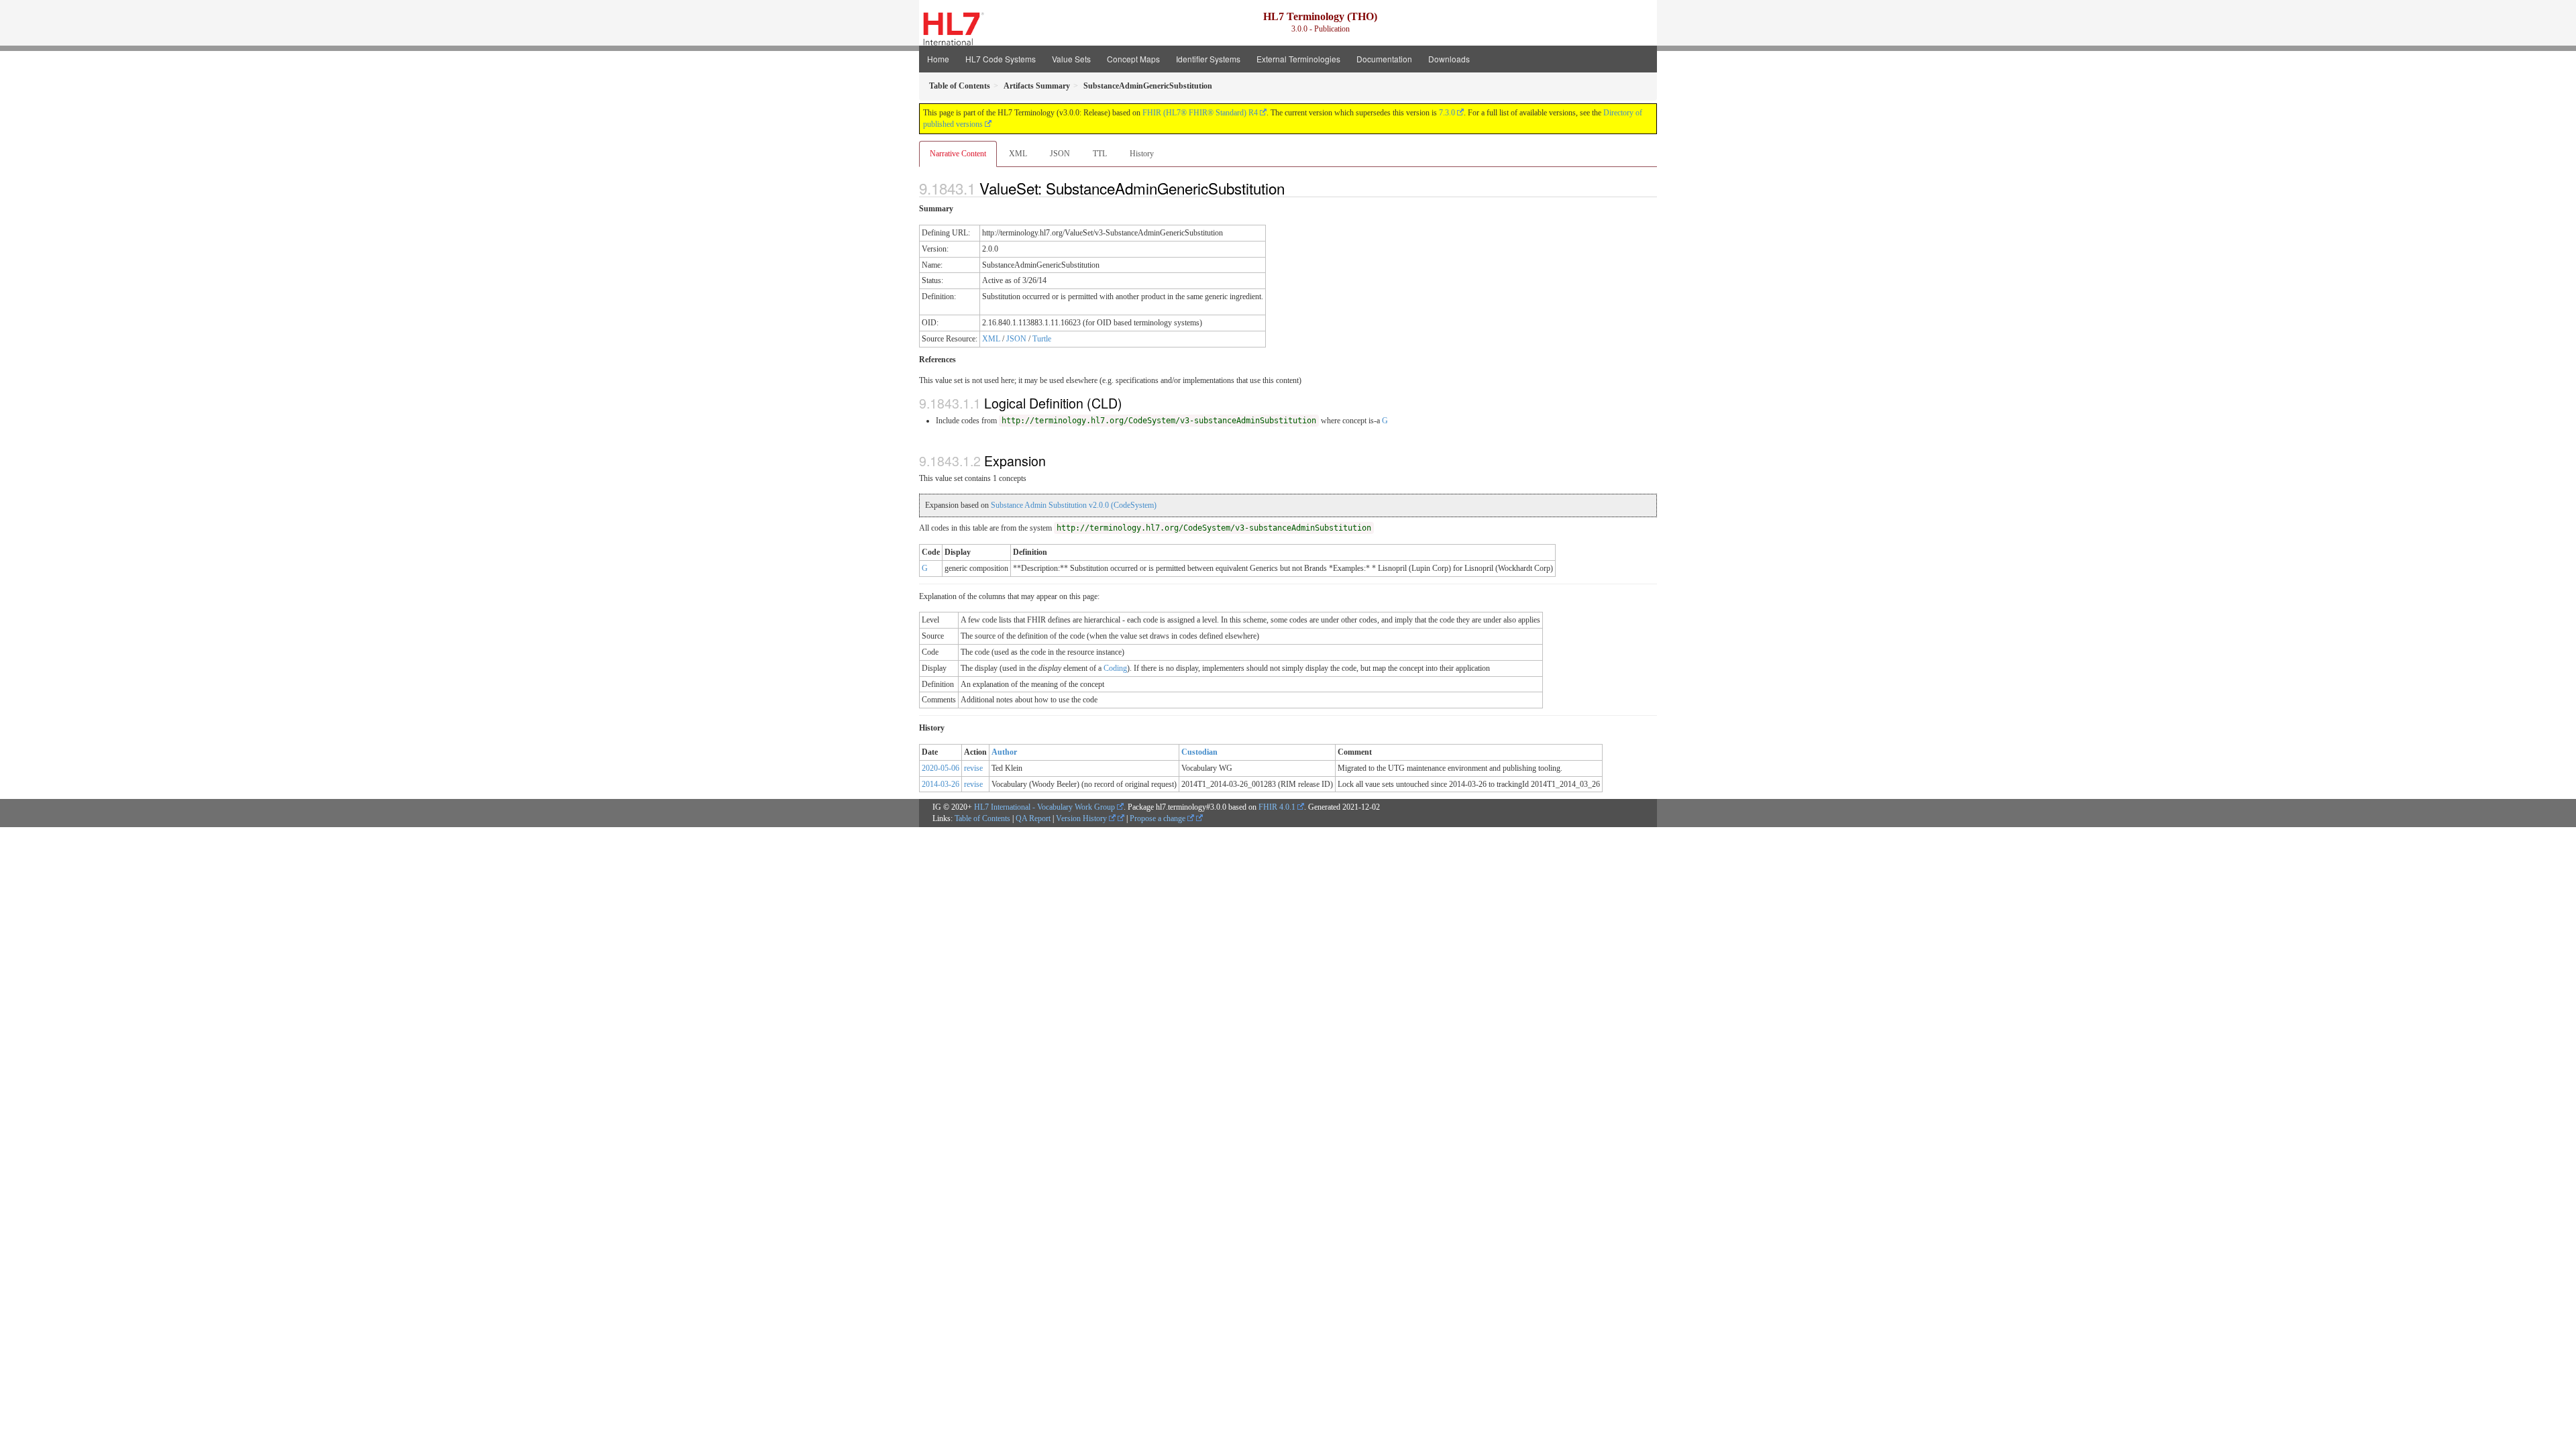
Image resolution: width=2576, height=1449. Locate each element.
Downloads (1449, 59)
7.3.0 (1447, 113)
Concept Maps (1133, 59)
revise (973, 768)
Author (1004, 752)
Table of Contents (982, 818)
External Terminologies (1298, 59)
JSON (1060, 154)
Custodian (1199, 752)
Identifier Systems (1208, 59)
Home (938, 59)
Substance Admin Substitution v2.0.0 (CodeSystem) (1074, 505)
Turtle (1042, 339)
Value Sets (1071, 59)
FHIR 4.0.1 (1277, 807)
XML (1018, 154)
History (1142, 154)
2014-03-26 (941, 784)
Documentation (1384, 59)
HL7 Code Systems (1001, 59)
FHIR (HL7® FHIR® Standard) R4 (1200, 113)
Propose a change (1159, 818)
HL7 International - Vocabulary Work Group (1044, 807)
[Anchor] (1292, 188)
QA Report (1033, 818)
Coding (1115, 668)
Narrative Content (958, 154)
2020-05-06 (941, 768)
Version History (1082, 818)
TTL (1100, 154)
